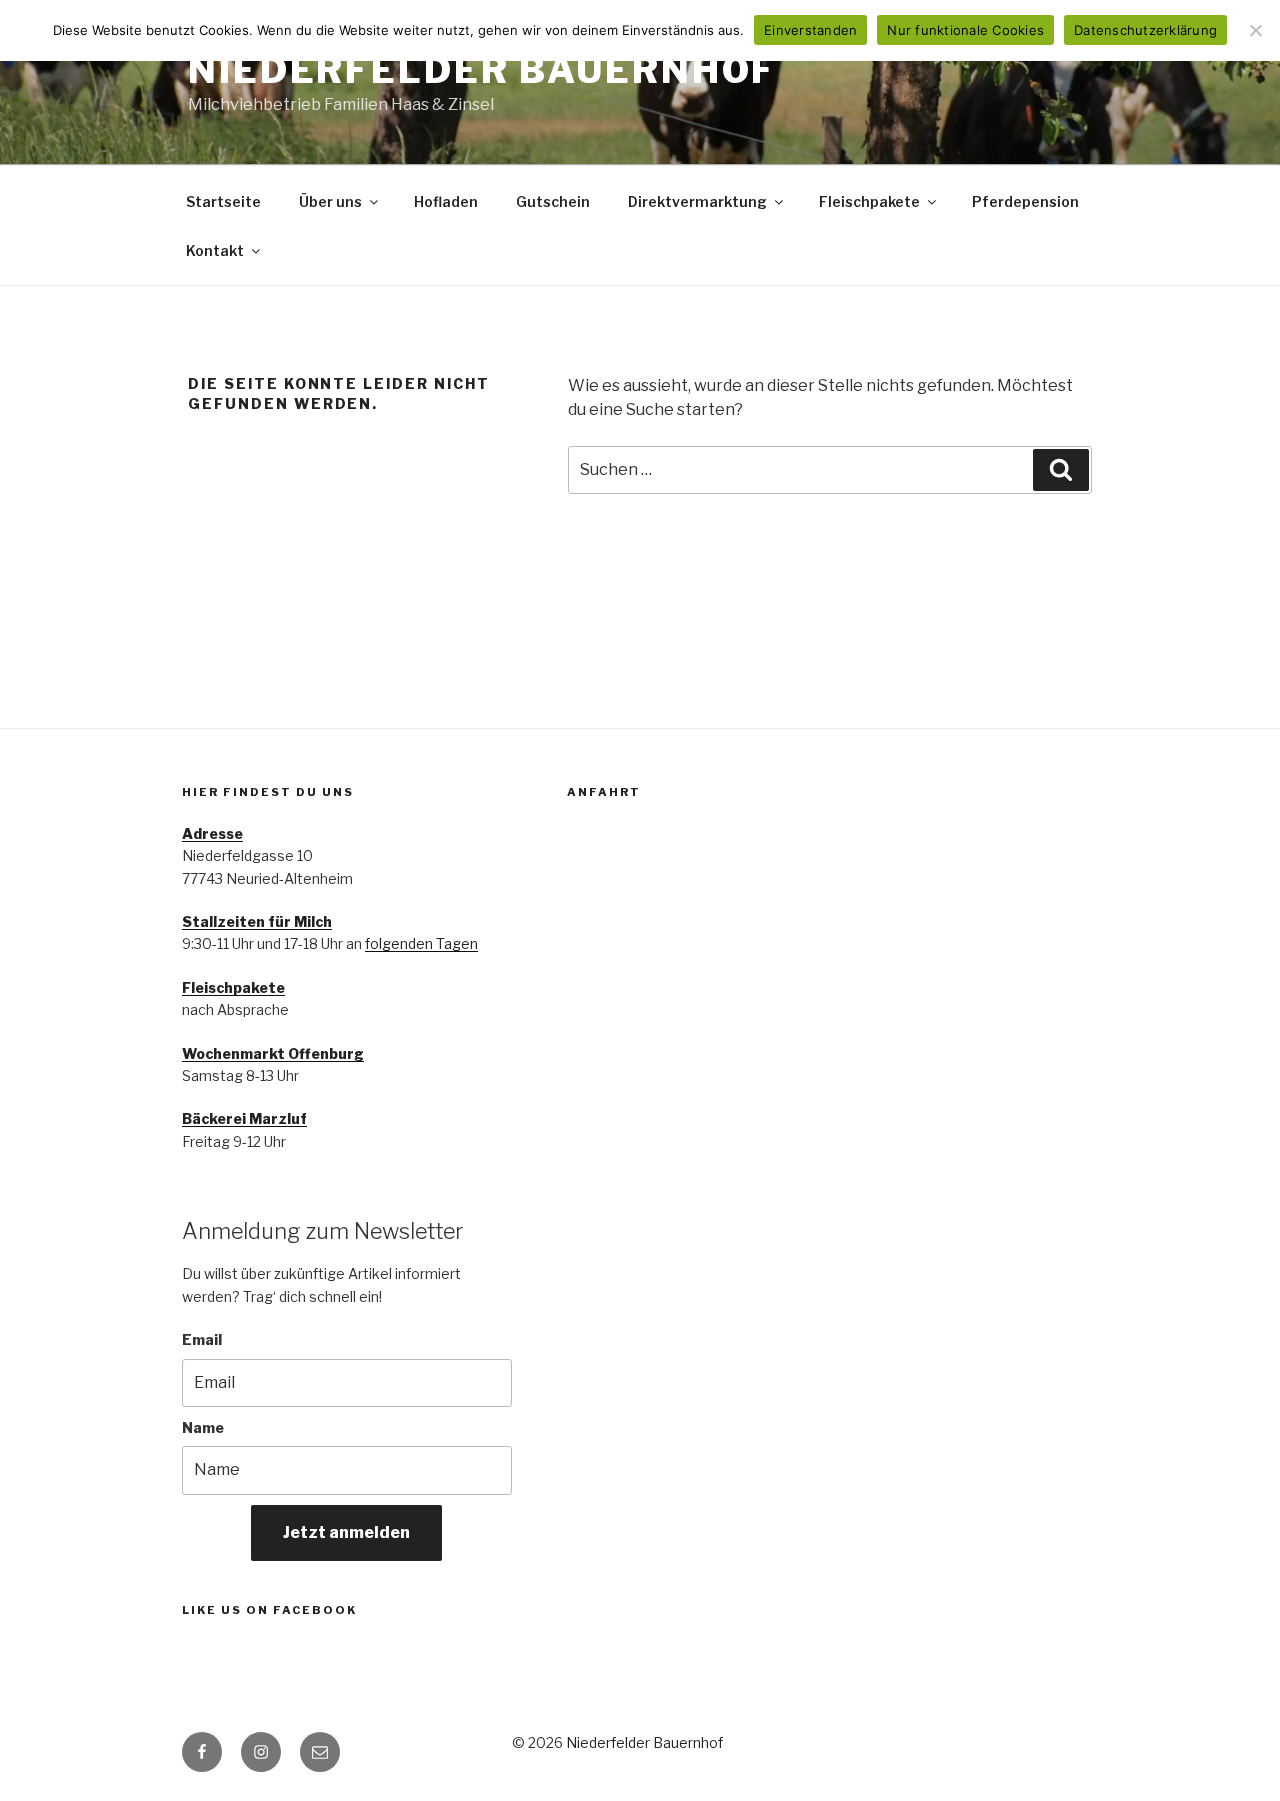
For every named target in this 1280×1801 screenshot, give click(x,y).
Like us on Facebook (269, 1610)
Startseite (223, 201)
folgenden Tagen (421, 943)
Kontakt (215, 250)
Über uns (330, 201)
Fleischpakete (869, 201)
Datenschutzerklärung (1145, 30)
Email (202, 1339)
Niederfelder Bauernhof (482, 70)
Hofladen (446, 201)
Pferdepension (1025, 201)
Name (203, 1427)
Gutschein (553, 201)
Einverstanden (810, 30)
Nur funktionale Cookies (965, 30)
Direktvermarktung (697, 201)
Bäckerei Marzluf (244, 1118)
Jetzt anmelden (346, 1532)
